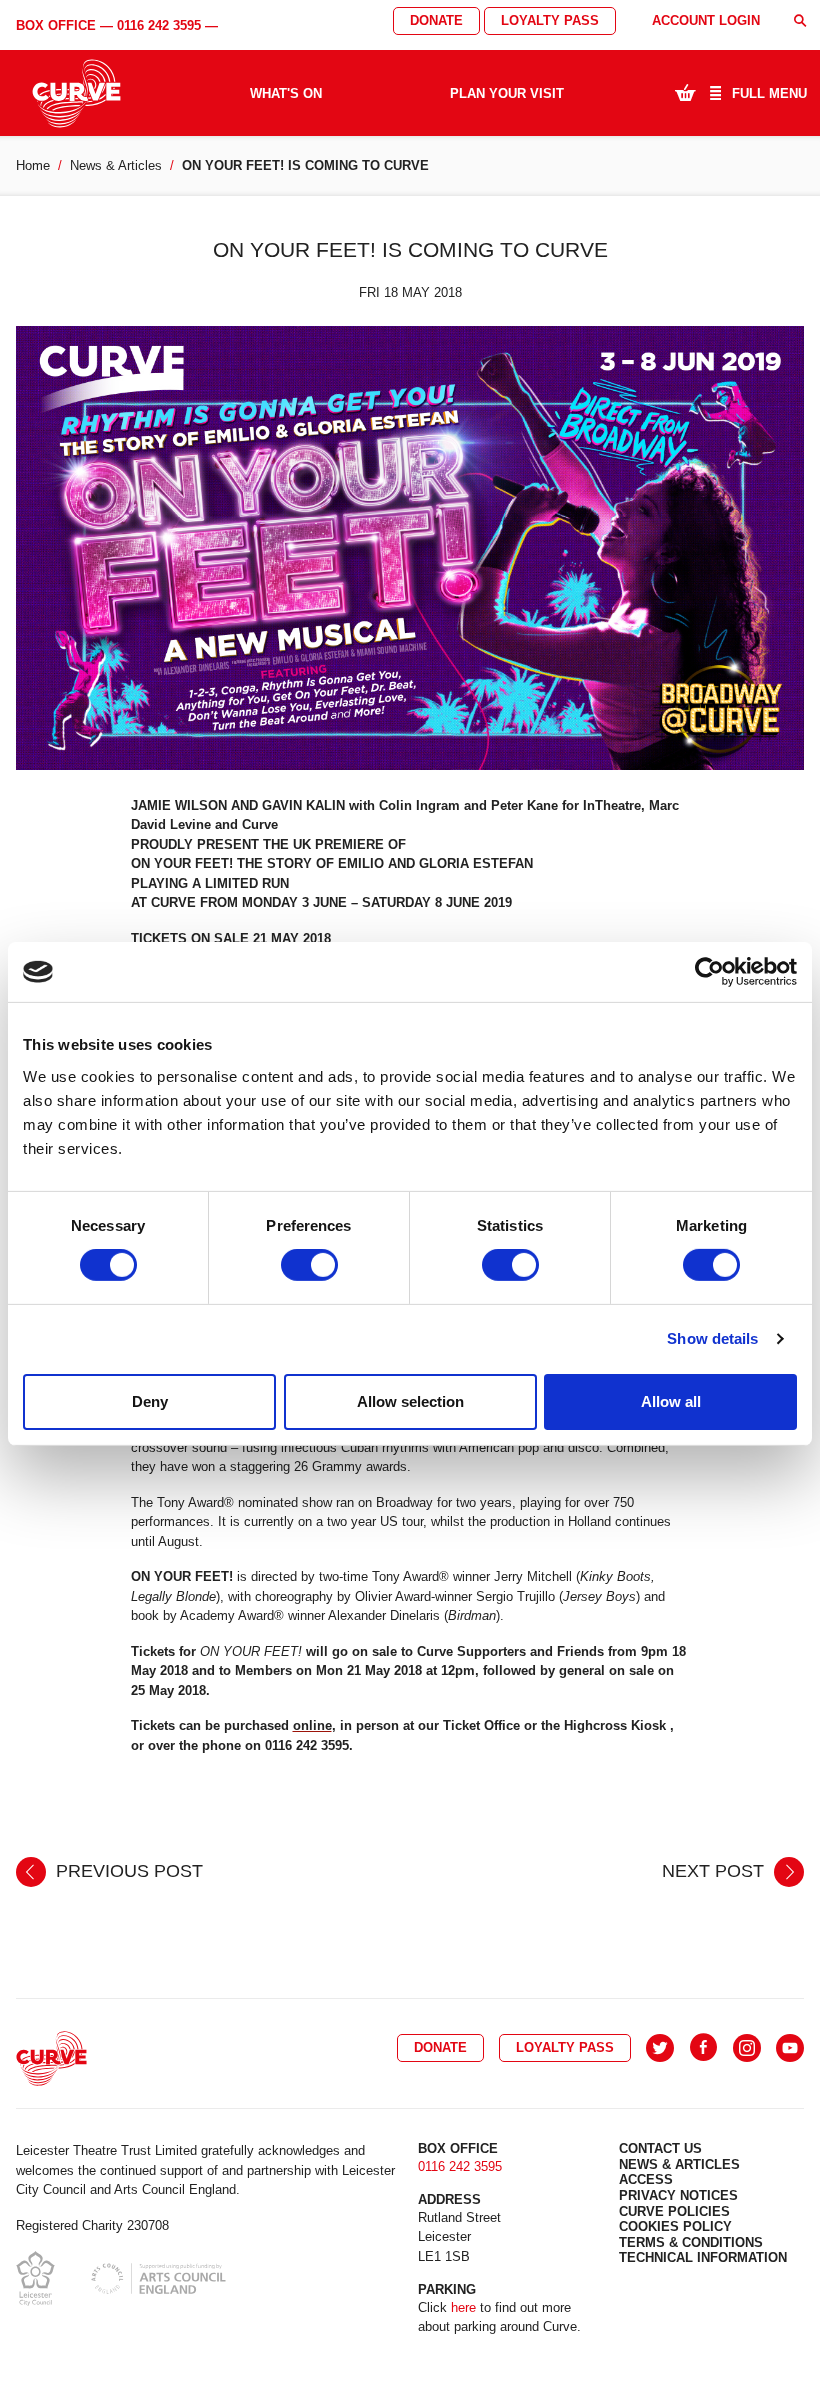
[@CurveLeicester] (660, 2048)
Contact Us (660, 2148)
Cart (685, 92)
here (463, 2307)
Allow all (671, 1401)
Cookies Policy (675, 2226)
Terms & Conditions (691, 2242)
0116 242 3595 (159, 25)
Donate (436, 20)
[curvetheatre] (790, 2048)
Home (33, 165)
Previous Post (127, 1871)
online (312, 1725)
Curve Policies (674, 2211)
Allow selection (410, 1401)
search (800, 20)
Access (646, 2179)
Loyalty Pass (550, 20)
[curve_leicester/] (747, 2048)
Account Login (706, 20)
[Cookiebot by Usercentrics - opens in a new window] (709, 972)
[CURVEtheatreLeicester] (703, 2048)
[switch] (309, 1265)
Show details (712, 1338)
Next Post (715, 1871)
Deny (150, 1401)
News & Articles (116, 165)
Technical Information (703, 2257)
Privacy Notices (678, 2195)
